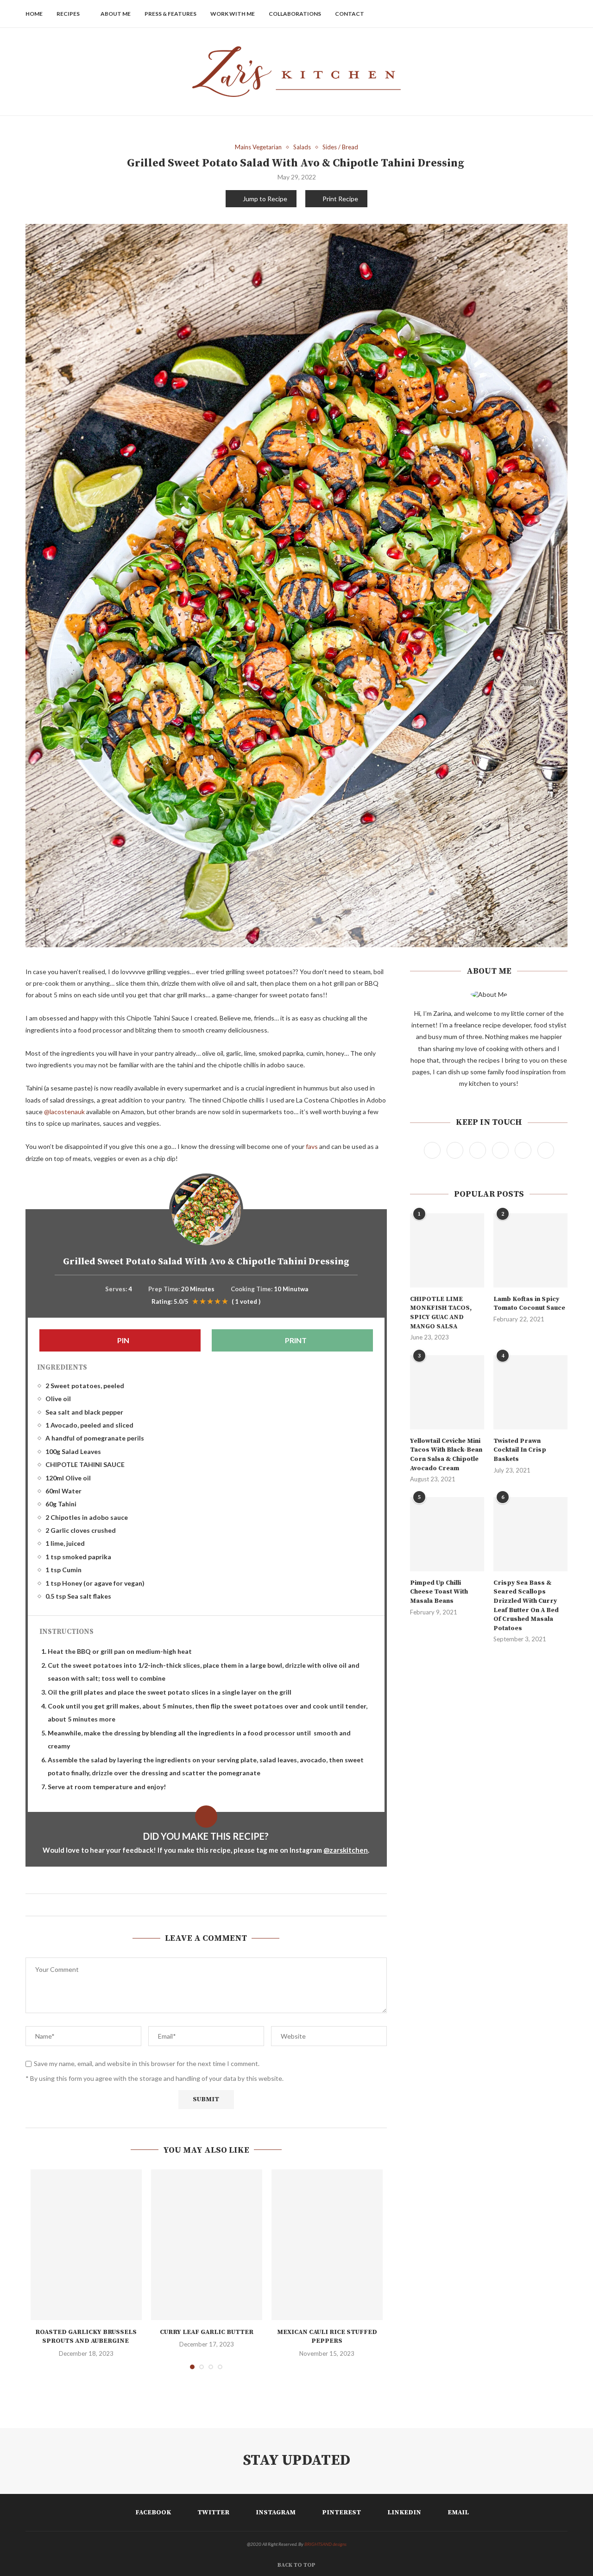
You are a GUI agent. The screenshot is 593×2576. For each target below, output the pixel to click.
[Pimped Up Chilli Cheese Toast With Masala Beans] (447, 1534)
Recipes (68, 14)
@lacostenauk (64, 1112)
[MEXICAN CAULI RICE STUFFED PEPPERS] (327, 2245)
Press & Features (170, 14)
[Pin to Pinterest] (211, 1905)
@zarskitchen (346, 1850)
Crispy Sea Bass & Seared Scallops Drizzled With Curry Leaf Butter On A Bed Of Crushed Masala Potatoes (526, 1606)
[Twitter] (511, 14)
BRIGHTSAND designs (325, 2544)
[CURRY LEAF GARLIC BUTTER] (207, 2245)
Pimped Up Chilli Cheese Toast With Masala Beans (439, 1592)
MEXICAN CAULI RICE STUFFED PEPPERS (327, 2337)
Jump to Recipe (265, 199)
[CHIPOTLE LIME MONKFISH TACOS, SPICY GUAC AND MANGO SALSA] (447, 1250)
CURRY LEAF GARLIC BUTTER (207, 2332)
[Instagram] (520, 14)
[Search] (563, 14)
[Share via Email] (219, 1905)
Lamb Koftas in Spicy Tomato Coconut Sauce (529, 1304)
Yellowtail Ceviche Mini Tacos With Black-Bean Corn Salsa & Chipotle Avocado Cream (446, 1455)
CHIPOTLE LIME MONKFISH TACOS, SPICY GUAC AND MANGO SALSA (441, 1313)
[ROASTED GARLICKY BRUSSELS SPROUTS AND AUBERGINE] (86, 2245)
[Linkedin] (540, 14)
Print (295, 1340)
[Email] (550, 14)
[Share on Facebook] (193, 1905)
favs (312, 1146)
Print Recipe (340, 199)
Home (34, 14)
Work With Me (233, 14)
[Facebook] (501, 14)
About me (116, 14)
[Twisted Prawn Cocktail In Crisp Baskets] (530, 1392)
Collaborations (295, 14)
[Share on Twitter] (202, 1905)
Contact (350, 14)
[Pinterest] (530, 14)
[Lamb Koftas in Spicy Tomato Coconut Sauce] (530, 1250)
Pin (123, 1340)
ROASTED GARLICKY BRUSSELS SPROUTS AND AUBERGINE (86, 2337)
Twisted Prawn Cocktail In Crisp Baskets (520, 1450)
